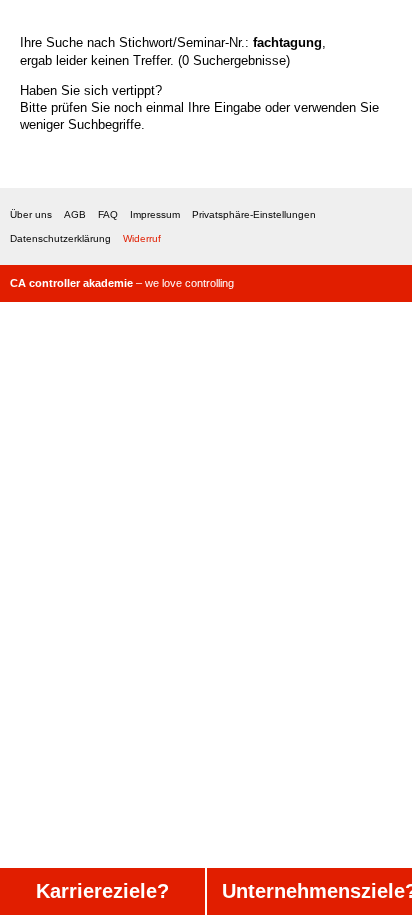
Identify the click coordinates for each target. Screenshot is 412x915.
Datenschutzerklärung (60, 238)
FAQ (108, 214)
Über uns (31, 214)
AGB (75, 214)
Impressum (155, 214)
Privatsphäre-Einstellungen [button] (254, 214)
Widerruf (142, 238)
